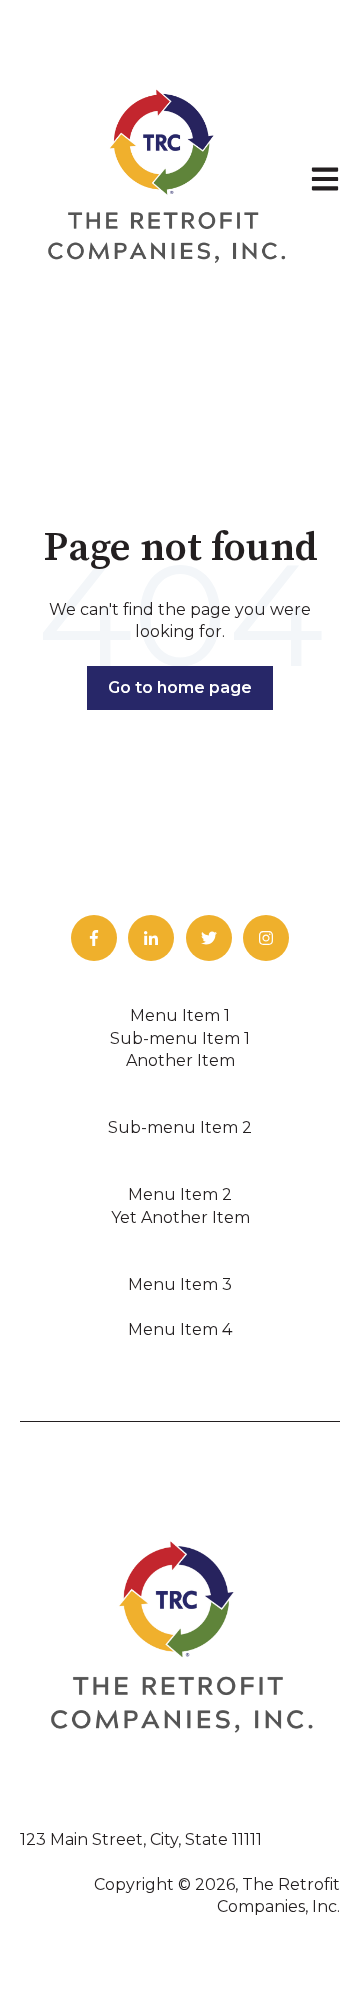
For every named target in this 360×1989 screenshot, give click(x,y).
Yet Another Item (180, 1217)
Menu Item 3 (180, 1284)
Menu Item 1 (180, 1015)
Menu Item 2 (180, 1194)
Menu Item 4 (180, 1329)
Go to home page (180, 687)
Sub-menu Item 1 (180, 1038)
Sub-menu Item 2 (180, 1127)
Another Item (180, 1060)
